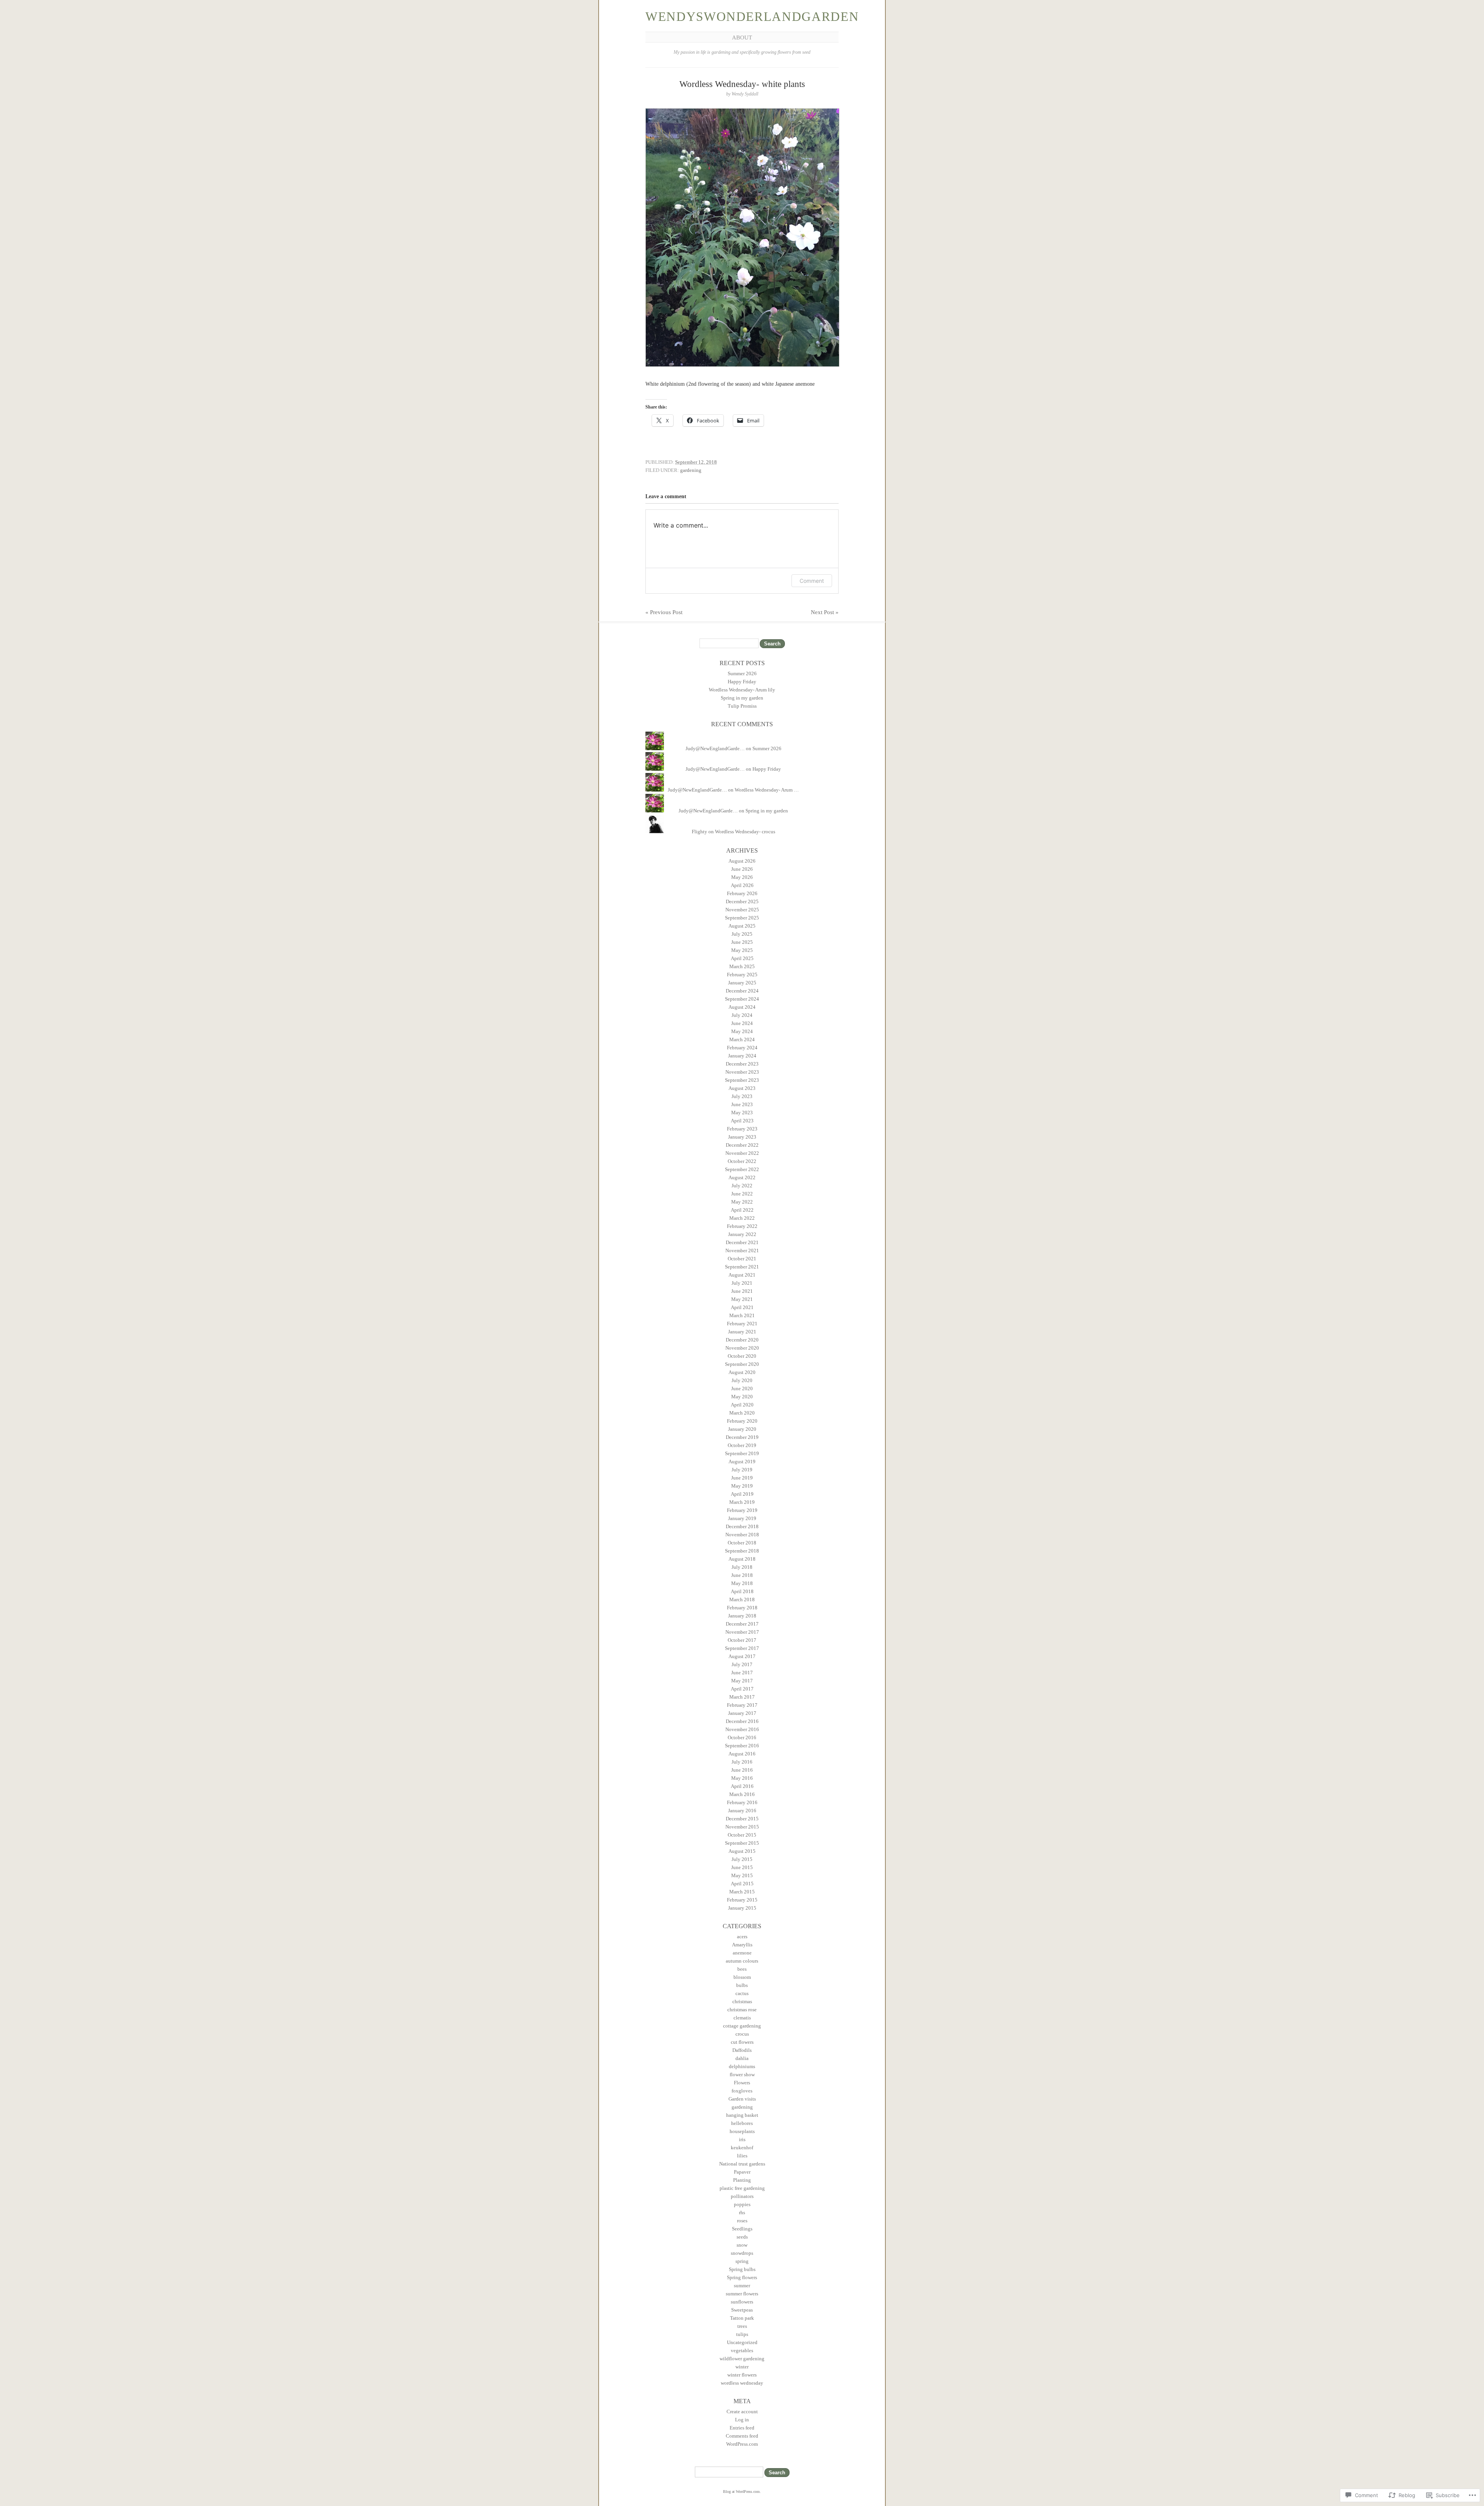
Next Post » (825, 612)
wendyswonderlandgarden (752, 17)
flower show (742, 2074)
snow (742, 2245)
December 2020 (742, 1340)
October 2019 (742, 1445)
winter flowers (742, 2375)
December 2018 (742, 1526)
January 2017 (742, 1713)
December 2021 (742, 1242)
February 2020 (742, 1421)
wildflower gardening (742, 2359)
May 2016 (742, 1778)
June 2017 (742, 1673)
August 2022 (742, 1177)
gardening (691, 470)
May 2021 (742, 1299)
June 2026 (742, 869)
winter (742, 2367)
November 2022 (742, 1153)
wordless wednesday (742, 2383)
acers (742, 1937)
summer (742, 2286)
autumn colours (742, 1961)
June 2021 (742, 1291)
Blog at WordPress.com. (742, 2492)
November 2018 (742, 1535)
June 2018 (742, 1575)
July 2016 (742, 1762)
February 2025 (742, 975)
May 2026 (742, 877)
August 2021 (742, 1275)
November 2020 (742, 1348)
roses (742, 2221)
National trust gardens (742, 2164)
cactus (742, 1993)
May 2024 (742, 1031)
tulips (742, 2334)
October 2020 (742, 1356)
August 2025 (742, 926)
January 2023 (742, 1137)
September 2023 (742, 1080)
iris (742, 2139)
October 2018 (742, 1543)
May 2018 (742, 1583)
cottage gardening (742, 2026)
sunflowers (742, 2302)
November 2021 (742, 1250)
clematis (742, 2018)
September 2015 (742, 1843)
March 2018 (742, 1599)
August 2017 (742, 1656)
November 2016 (742, 1729)
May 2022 (742, 1202)
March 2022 (742, 1218)
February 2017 (742, 1705)
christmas (742, 2001)
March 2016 (742, 1794)
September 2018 (742, 1551)
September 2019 (742, 1453)
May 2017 (742, 1681)
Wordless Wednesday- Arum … (767, 790)
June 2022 (742, 1194)
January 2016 (742, 1811)
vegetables (742, 2350)
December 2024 (742, 991)
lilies (742, 2156)
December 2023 (742, 1064)
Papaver (742, 2172)
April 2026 (742, 885)
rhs (742, 2212)
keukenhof (742, 2148)
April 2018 (742, 1591)
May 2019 (742, 1486)
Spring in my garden (742, 698)
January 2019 (742, 1518)
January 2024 (742, 1056)
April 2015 (742, 1884)
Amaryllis (742, 1945)
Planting (742, 2180)
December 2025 (742, 901)
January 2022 (742, 1234)
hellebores (742, 2123)
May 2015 (742, 1875)
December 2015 (742, 1819)
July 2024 (742, 1015)
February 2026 (742, 893)
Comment (812, 581)
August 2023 (742, 1088)
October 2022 (742, 1161)
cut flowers (742, 2042)
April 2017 (742, 1689)
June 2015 (742, 1867)
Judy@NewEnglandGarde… (715, 748)
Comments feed (742, 2436)
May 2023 (742, 1113)
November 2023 (742, 1072)
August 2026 (742, 861)
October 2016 (742, 1737)
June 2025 (742, 942)
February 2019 (742, 1510)
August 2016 (742, 1754)
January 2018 (742, 1616)
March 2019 (742, 1502)
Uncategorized (742, 2342)
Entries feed (742, 2428)
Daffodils (742, 2050)
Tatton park (742, 2318)
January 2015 (742, 1908)
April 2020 (742, 1405)
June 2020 (742, 1388)
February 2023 (742, 1129)
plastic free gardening (742, 2188)
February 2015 (742, 1900)
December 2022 (742, 1145)
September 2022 (742, 1169)
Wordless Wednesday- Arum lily (742, 690)
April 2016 (742, 1786)
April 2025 (742, 958)
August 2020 (742, 1372)
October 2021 (742, 1259)
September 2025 (742, 918)
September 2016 (742, 1746)
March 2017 (742, 1697)
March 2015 (742, 1892)
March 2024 (742, 1039)
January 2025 (742, 983)
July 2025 (742, 934)
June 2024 (742, 1023)
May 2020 (742, 1397)
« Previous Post (664, 612)
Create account (742, 2412)
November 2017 (742, 1632)
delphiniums (742, 2066)
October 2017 (742, 1640)
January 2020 (742, 1429)
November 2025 (742, 910)
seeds (742, 2237)
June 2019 (742, 1478)
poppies (742, 2204)
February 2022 (742, 1226)
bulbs (742, 1985)
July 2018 (742, 1567)
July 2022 (742, 1186)
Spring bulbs (742, 2269)
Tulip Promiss (742, 706)
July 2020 (742, 1380)
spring (742, 2261)
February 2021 (742, 1324)
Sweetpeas (742, 2310)
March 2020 (742, 1413)
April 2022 (742, 1210)
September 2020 (742, 1364)
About (742, 37)
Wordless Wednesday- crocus (745, 832)
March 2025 (742, 966)
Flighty (699, 832)
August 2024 (742, 1007)
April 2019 (742, 1494)
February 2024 (742, 1048)
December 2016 (742, 1721)
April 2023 (742, 1121)
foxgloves (742, 2091)
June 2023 (742, 1104)
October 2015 (742, 1835)
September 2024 (742, 999)
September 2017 (742, 1648)
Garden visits (742, 2099)
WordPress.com (742, 2444)
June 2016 (742, 1770)
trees (742, 2326)
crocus (742, 2034)
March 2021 (742, 1315)
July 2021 (742, 1283)
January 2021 (742, 1332)
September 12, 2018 (696, 462)
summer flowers (742, 2294)
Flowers (742, 2083)
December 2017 (742, 1624)
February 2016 (742, 1802)
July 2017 (742, 1664)
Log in (742, 2420)
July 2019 (742, 1470)
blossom (742, 1977)
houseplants (742, 2131)
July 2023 (742, 1096)
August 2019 (742, 1462)
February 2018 (742, 1608)
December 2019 (742, 1437)
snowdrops (742, 2253)
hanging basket (742, 2115)
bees (742, 1969)
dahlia (742, 2058)
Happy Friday (742, 682)
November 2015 (742, 1827)
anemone (742, 1953)
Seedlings (742, 2229)
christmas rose (742, 2010)
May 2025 (742, 950)
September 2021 (742, 1267)
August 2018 (742, 1559)
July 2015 (742, 1859)
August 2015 (742, 1851)
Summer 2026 (742, 673)
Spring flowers (742, 2277)
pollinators (742, 2196)
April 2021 (742, 1307)
